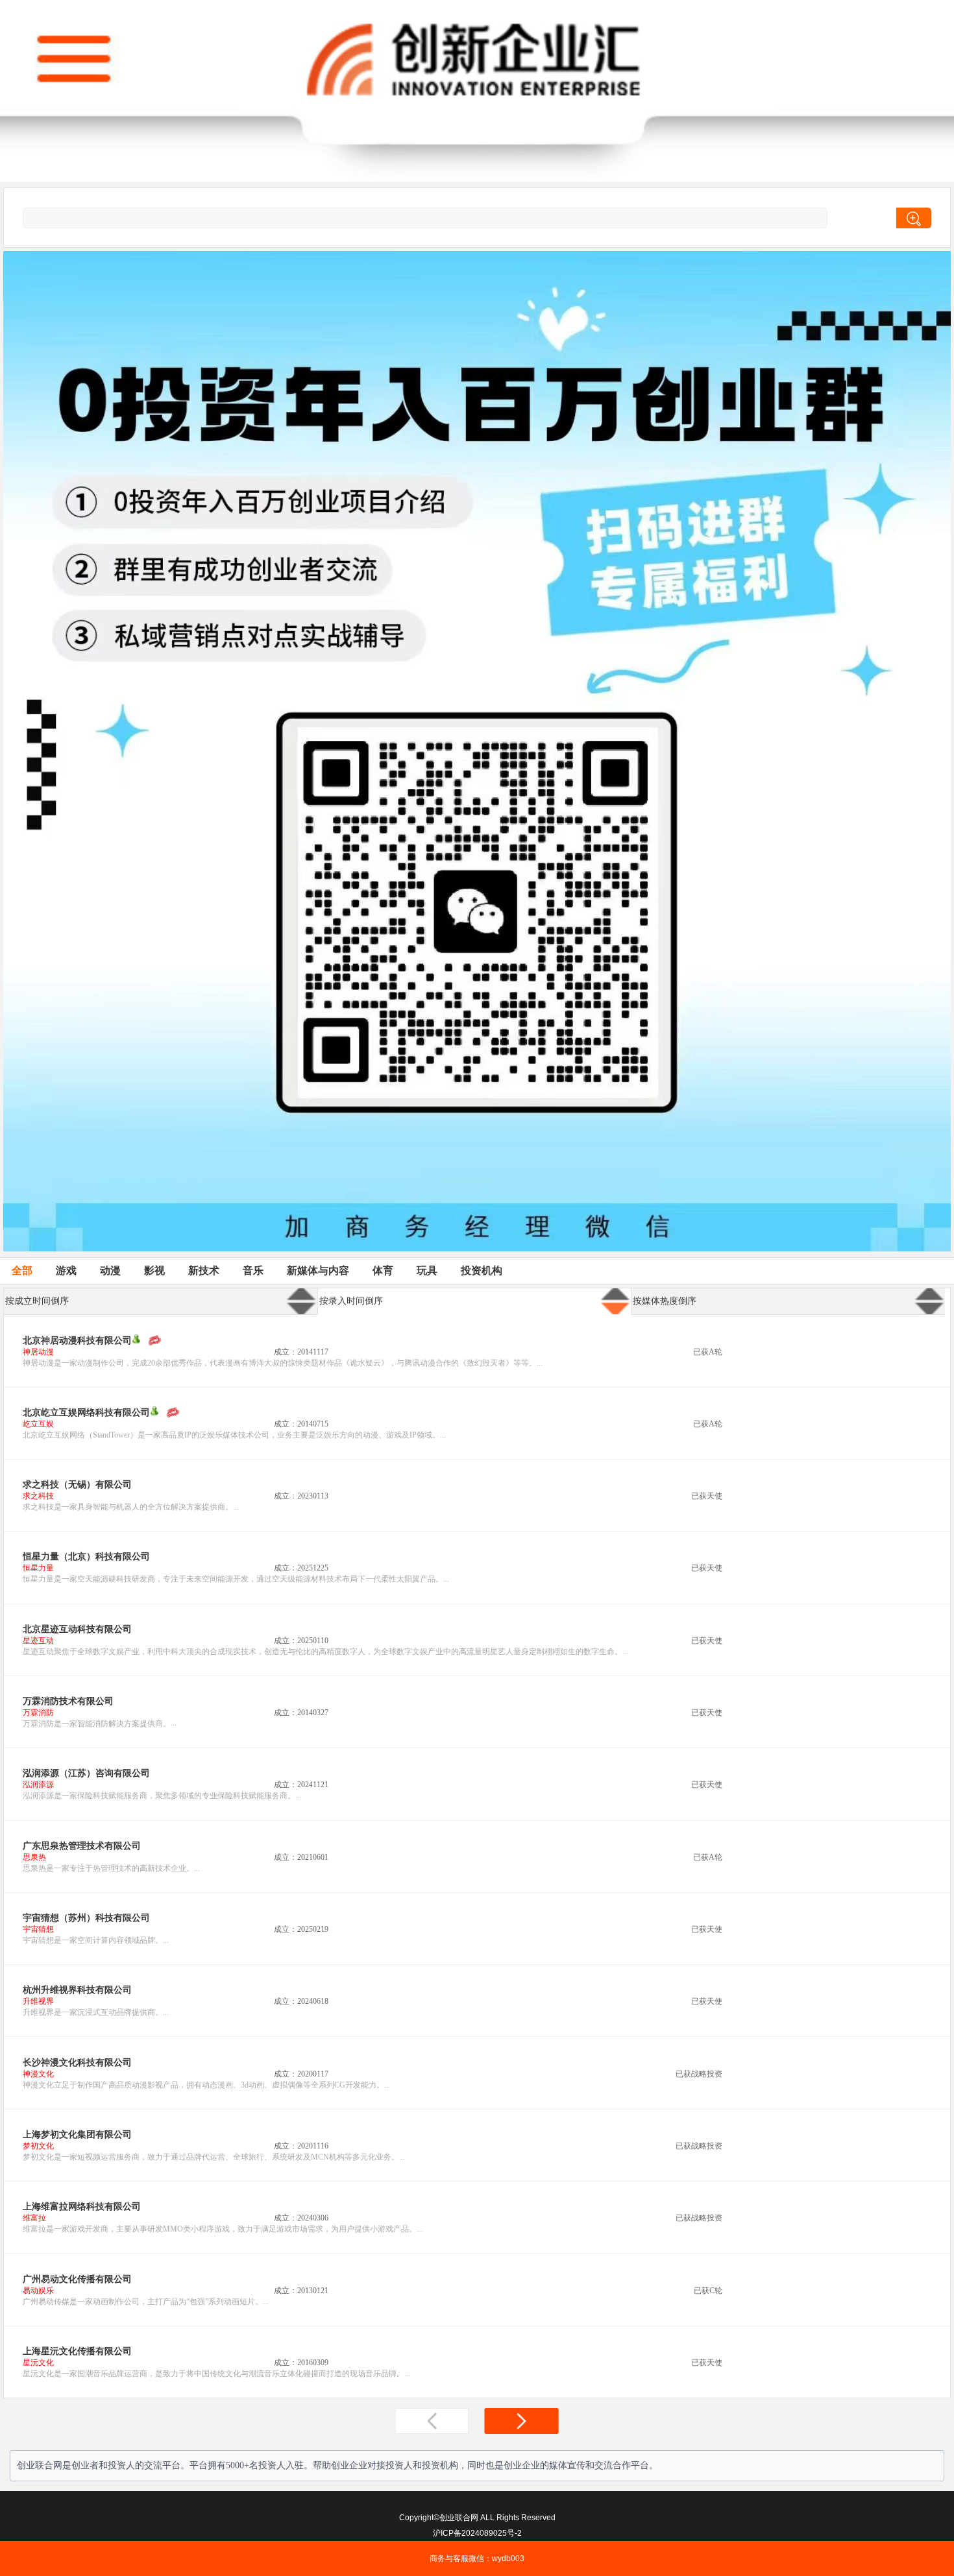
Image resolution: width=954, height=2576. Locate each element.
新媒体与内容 (318, 1270)
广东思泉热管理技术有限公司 (82, 1846)
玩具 (427, 1270)
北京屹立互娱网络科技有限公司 (86, 1413)
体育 (383, 1270)
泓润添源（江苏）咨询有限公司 (86, 1773)
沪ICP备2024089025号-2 (477, 2533)
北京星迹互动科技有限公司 (77, 1629)
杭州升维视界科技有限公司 (77, 1990)
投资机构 (482, 1270)
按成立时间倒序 (37, 1301)
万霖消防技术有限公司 (68, 1701)
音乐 (253, 1270)
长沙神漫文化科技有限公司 (77, 2063)
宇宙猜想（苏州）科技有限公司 (86, 1918)
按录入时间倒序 (351, 1301)
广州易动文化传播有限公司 (77, 2279)
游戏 (66, 1270)
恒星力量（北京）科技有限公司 (86, 1557)
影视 (154, 1270)
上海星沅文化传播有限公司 (77, 2351)
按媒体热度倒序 (665, 1301)
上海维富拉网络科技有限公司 (82, 2207)
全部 (22, 1270)
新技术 (204, 1270)
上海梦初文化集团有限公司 (77, 2135)
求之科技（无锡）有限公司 (77, 1485)
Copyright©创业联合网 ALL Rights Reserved (477, 2518)
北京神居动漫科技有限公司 (77, 1341)
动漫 (110, 1270)
